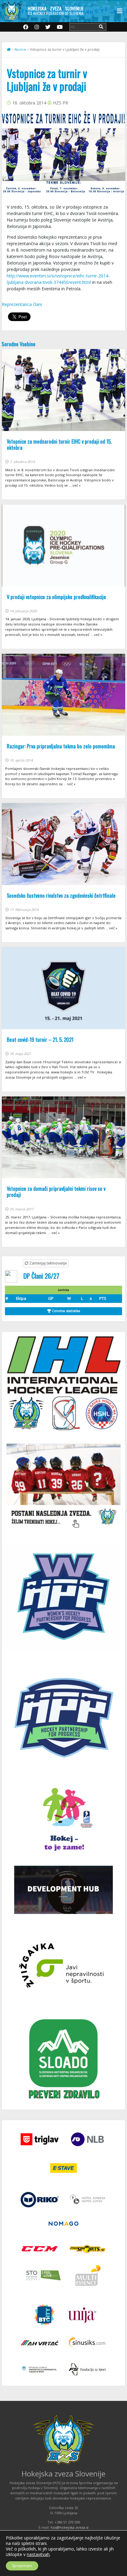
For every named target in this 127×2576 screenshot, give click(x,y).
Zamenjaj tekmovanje (48, 1263)
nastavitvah (38, 2554)
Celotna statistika (66, 1311)
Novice (20, 49)
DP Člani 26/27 (41, 1276)
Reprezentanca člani (22, 304)
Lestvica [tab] (63, 1290)
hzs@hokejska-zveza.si (70, 2527)
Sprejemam (22, 2566)
